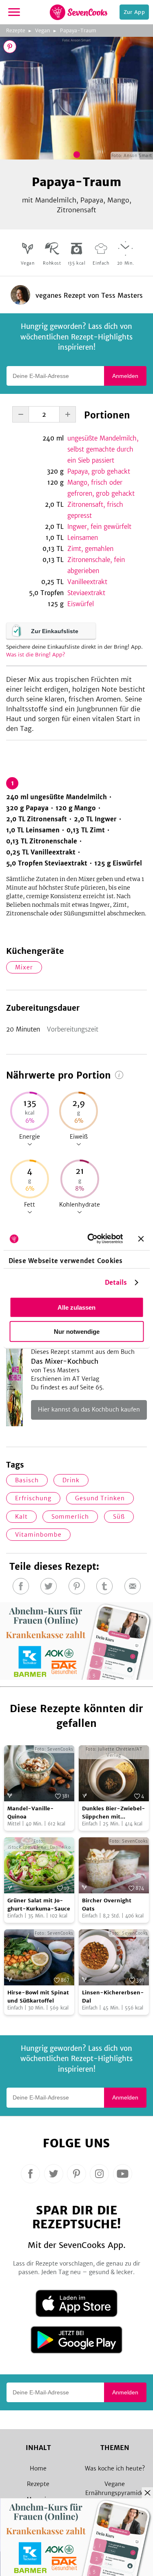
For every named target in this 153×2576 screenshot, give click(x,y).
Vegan (43, 30)
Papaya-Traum (78, 30)
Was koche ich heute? (115, 2468)
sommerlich (70, 1517)
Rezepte (16, 30)
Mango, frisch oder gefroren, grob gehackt (101, 488)
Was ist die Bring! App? (36, 655)
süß (119, 1517)
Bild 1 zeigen (77, 155)
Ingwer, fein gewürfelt (99, 527)
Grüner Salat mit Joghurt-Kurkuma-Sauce (39, 1905)
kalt (21, 1517)
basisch (27, 1480)
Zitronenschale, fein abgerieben (96, 565)
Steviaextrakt (86, 593)
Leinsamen (83, 538)
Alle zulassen (76, 1307)
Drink (71, 1480)
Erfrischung (33, 1498)
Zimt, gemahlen (90, 549)
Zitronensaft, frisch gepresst (95, 510)
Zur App (134, 12)
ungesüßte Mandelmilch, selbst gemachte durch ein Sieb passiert (103, 449)
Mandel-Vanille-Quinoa (31, 1813)
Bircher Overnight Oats (107, 1905)
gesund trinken (100, 1498)
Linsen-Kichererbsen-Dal (113, 1997)
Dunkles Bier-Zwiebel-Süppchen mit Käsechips (114, 1813)
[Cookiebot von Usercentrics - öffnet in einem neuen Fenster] (91, 1239)
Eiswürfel (81, 604)
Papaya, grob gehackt (99, 471)
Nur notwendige (77, 1331)
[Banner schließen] (141, 1239)
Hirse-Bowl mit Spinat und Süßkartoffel (38, 1997)
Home (38, 2468)
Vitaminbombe (38, 1535)
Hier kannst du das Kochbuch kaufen (89, 1409)
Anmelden (125, 376)
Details (116, 1282)
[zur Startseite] (79, 12)
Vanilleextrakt (87, 582)
